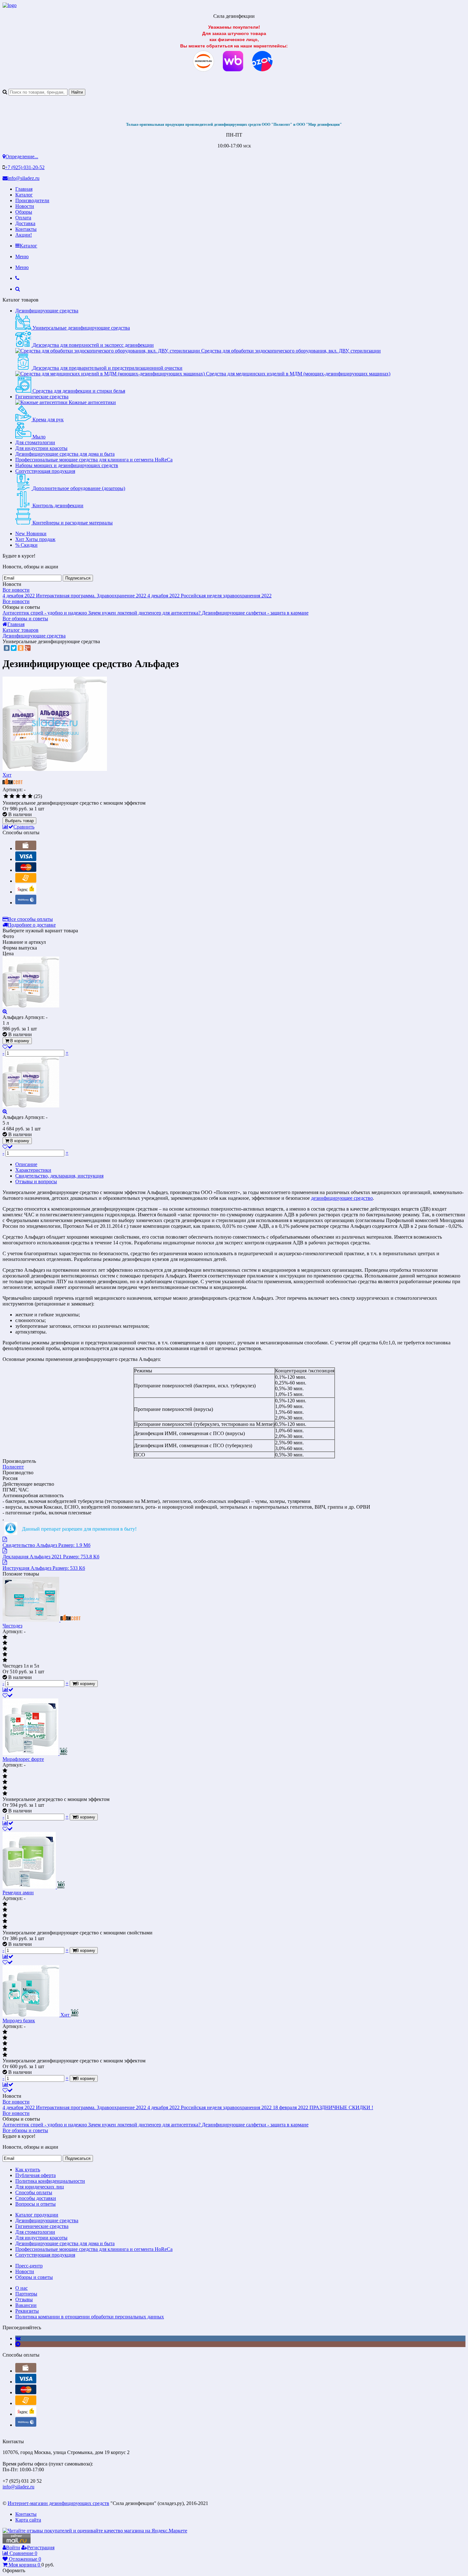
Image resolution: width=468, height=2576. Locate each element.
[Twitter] (14, 648)
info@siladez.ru (24, 178)
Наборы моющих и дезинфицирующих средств (67, 465)
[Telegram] (18, 2344)
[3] (18, 796)
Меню (22, 256)
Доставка (25, 223)
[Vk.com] (18, 2338)
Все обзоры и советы (25, 619)
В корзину (19, 1041)
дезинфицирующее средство (342, 1198)
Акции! (24, 235)
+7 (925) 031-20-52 (25, 167)
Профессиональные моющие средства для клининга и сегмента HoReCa (94, 460)
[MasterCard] (26, 870)
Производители (32, 200)
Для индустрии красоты (41, 448)
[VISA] (26, 859)
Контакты (26, 229)
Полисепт (13, 1467)
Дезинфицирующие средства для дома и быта (65, 454)
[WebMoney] (26, 903)
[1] (6, 796)
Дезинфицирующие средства (47, 311)
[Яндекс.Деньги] (26, 892)
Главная (24, 189)
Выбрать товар (19, 821)
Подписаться (78, 578)
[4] (24, 796)
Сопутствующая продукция (45, 471)
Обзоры (24, 212)
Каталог (24, 195)
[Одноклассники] (21, 648)
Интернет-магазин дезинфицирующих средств (58, 2503)
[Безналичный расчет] (26, 881)
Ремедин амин (18, 1893)
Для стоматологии (35, 442)
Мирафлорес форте (23, 1759)
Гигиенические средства (42, 397)
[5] (30, 796)
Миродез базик (19, 2021)
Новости (25, 206)
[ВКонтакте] (7, 648)
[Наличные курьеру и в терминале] (26, 848)
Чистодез (12, 1626)
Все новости (16, 590)
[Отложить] (8, 1695)
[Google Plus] (28, 648)
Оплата (23, 218)
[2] (12, 796)
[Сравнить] (8, 1690)
